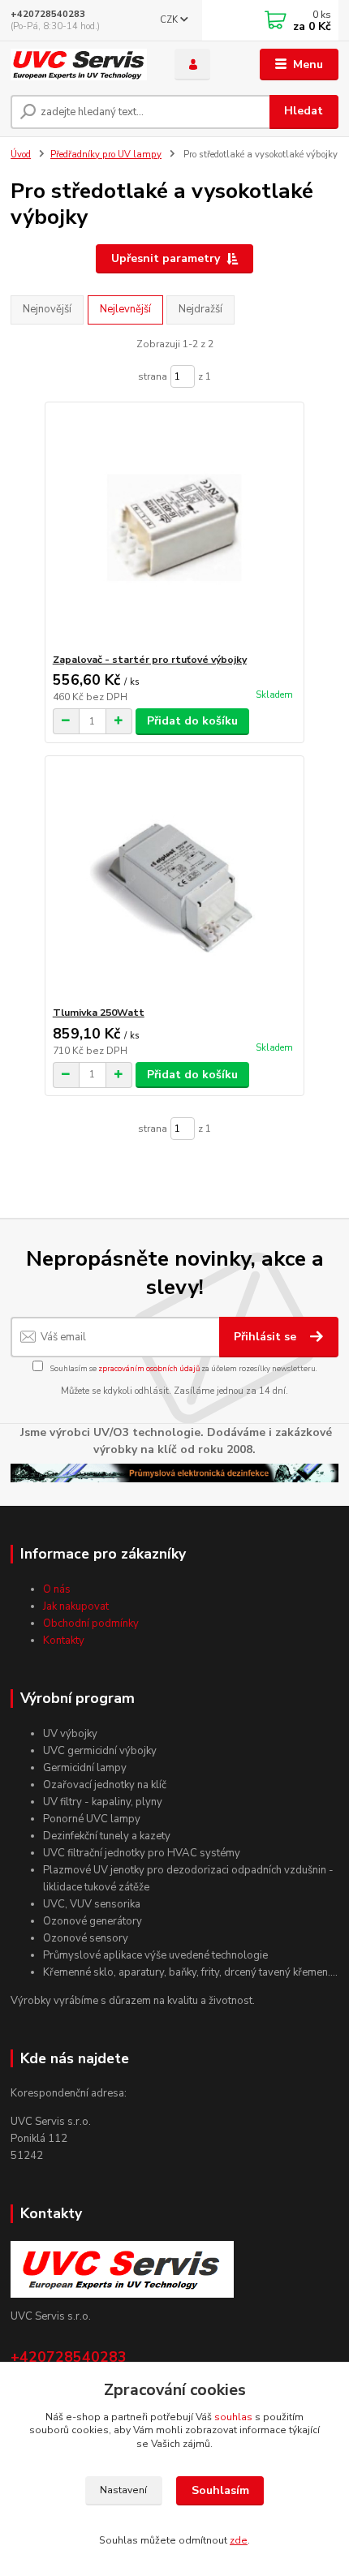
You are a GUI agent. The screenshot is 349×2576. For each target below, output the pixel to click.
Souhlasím (220, 2490)
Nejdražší (200, 309)
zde (239, 2540)
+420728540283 (48, 14)
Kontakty (64, 1641)
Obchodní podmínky (91, 1623)
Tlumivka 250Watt (99, 1013)
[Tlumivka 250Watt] (175, 881)
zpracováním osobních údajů (149, 1368)
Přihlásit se (267, 1337)
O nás (57, 1589)
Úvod (21, 155)
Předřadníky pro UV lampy (106, 155)
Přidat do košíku (192, 721)
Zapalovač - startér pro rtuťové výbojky (150, 660)
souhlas (233, 2417)
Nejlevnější (125, 309)
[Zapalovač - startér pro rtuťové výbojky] (175, 528)
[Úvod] (79, 65)
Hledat (304, 111)
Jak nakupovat (76, 1606)
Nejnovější (47, 309)
